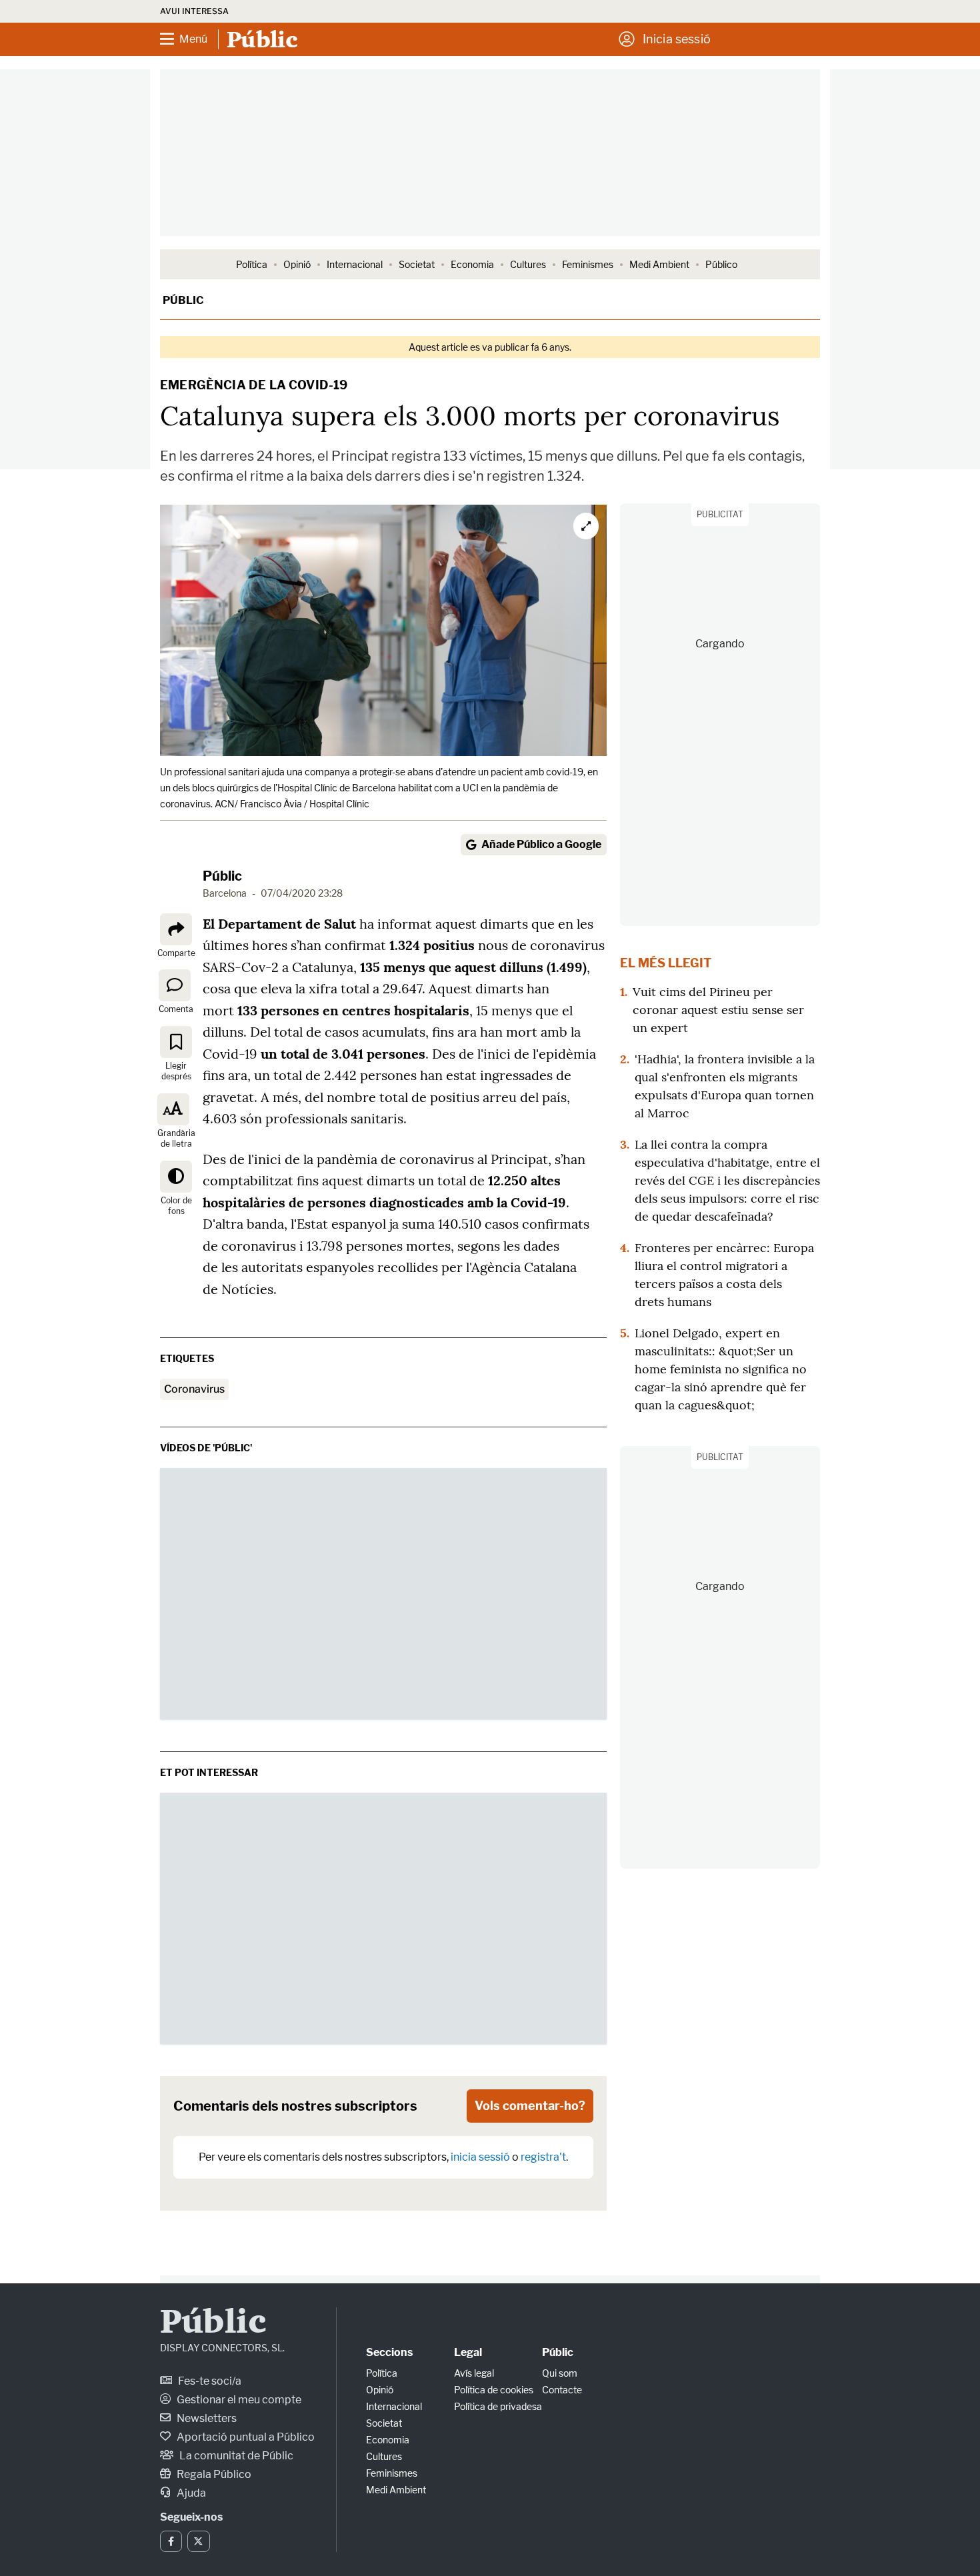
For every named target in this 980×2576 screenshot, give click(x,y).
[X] (198, 2541)
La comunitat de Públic (235, 2456)
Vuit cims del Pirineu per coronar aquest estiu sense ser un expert (718, 1010)
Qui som (560, 2373)
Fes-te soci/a (209, 2381)
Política (252, 264)
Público (721, 264)
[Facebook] (171, 2541)
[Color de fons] (176, 1177)
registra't (543, 2157)
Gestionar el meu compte (238, 2400)
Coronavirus (194, 1389)
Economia (472, 264)
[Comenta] (175, 985)
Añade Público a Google (541, 844)
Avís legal (474, 2373)
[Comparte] (176, 929)
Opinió (297, 264)
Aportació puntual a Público (245, 2437)
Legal (468, 2352)
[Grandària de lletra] (173, 1109)
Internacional (355, 264)
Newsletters (206, 2418)
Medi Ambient (659, 264)
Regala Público (213, 2474)
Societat (417, 264)
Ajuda (190, 2493)
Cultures (528, 264)
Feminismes (588, 264)
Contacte (562, 2390)
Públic (183, 300)
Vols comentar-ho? (530, 2106)
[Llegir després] (176, 1042)
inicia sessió (480, 2157)
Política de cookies (494, 2390)
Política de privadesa (498, 2406)
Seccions (389, 2352)
